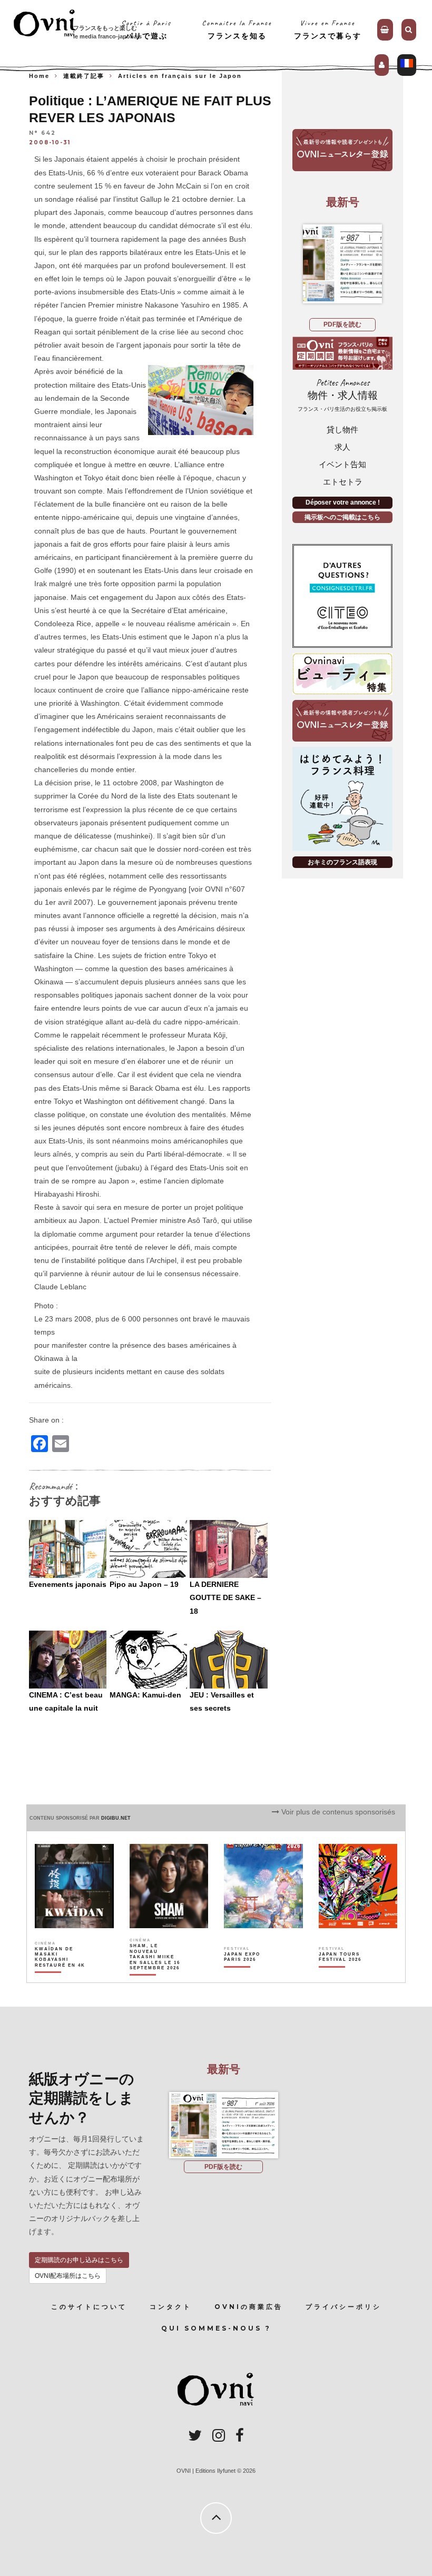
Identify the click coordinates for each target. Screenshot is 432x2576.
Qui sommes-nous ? (216, 2328)
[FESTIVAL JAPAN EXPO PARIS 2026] (250, 1975)
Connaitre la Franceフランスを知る (237, 29)
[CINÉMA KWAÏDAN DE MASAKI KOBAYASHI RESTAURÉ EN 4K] (61, 1975)
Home (39, 76)
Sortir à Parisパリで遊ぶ (146, 29)
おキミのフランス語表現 (342, 862)
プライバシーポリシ (343, 2307)
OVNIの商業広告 (249, 2307)
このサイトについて (89, 2307)
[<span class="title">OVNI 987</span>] (342, 264)
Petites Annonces (342, 395)
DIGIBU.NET (116, 1818)
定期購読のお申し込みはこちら (79, 2260)
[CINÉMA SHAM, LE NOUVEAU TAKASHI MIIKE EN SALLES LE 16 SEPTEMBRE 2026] (155, 1975)
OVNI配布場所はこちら (68, 2276)
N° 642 (42, 133)
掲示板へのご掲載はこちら (342, 517)
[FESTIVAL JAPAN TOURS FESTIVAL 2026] (345, 1975)
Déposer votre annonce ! (343, 502)
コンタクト (171, 2307)
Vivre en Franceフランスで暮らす (328, 29)
